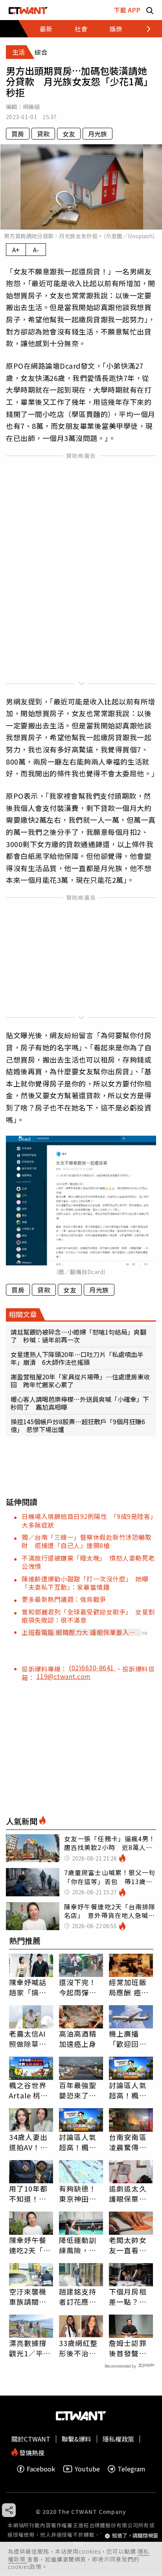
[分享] (9, 2510)
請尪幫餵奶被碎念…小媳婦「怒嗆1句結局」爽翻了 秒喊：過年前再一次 (78, 1336)
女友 (69, 134)
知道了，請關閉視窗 (135, 2536)
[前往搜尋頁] (150, 10)
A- (36, 250)
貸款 (43, 134)
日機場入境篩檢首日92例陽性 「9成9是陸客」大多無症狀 (88, 1520)
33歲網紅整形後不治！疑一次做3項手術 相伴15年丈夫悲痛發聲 (80, 2348)
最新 (46, 29)
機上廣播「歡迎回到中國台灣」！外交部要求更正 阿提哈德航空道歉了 (131, 2039)
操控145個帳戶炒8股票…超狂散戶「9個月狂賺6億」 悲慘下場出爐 (78, 1425)
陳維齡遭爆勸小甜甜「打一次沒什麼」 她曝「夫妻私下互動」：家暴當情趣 (85, 1583)
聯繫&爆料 (76, 2439)
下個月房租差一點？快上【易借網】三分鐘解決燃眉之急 (130, 2297)
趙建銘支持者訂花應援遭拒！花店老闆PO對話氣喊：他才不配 (79, 2297)
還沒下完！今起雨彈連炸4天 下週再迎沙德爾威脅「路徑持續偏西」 (80, 1987)
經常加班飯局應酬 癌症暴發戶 (129, 1987)
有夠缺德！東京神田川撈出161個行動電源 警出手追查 (81, 2194)
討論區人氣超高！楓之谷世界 (128, 2090)
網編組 (31, 107)
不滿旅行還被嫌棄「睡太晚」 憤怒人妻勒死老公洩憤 (88, 1562)
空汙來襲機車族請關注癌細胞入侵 (28, 2297)
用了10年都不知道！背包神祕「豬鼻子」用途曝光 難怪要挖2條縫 (29, 2194)
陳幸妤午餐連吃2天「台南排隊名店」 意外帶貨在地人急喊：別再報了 (31, 2245)
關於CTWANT (31, 2439)
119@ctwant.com (64, 1676)
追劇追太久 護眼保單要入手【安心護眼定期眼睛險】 (128, 2194)
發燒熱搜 (31, 2452)
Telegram (132, 2469)
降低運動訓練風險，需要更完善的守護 (78, 2245)
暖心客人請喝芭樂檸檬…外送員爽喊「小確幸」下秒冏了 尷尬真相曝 (80, 1403)
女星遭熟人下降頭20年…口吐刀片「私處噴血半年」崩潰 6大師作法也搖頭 (77, 1358)
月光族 (98, 134)
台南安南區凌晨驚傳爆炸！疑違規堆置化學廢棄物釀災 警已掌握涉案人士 (128, 2142)
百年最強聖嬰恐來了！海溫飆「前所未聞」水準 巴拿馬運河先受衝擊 (78, 2090)
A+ (16, 250)
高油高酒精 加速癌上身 (78, 2039)
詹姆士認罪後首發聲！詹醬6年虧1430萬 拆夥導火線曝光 (129, 2348)
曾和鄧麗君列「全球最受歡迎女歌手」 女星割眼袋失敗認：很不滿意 (88, 1616)
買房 (18, 134)
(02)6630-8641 (92, 1668)
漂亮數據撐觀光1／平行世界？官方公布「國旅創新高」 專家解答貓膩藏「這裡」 (30, 2348)
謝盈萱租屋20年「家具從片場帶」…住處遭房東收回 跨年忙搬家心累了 (80, 1381)
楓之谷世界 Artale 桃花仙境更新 (29, 2090)
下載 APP (127, 10)
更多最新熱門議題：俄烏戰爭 (64, 1599)
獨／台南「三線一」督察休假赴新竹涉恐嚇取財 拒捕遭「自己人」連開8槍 (87, 1541)
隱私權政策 (118, 2439)
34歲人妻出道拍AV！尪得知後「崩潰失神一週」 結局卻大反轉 (31, 2142)
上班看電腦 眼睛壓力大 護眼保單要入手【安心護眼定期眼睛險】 (79, 1632)
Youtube (87, 2469)
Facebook (41, 2469)
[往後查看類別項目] (144, 29)
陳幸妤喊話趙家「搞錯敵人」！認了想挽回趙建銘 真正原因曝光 (28, 1987)
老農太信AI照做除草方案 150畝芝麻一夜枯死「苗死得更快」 (31, 2039)
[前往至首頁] (28, 10)
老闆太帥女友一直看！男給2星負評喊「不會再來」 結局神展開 (130, 2245)
